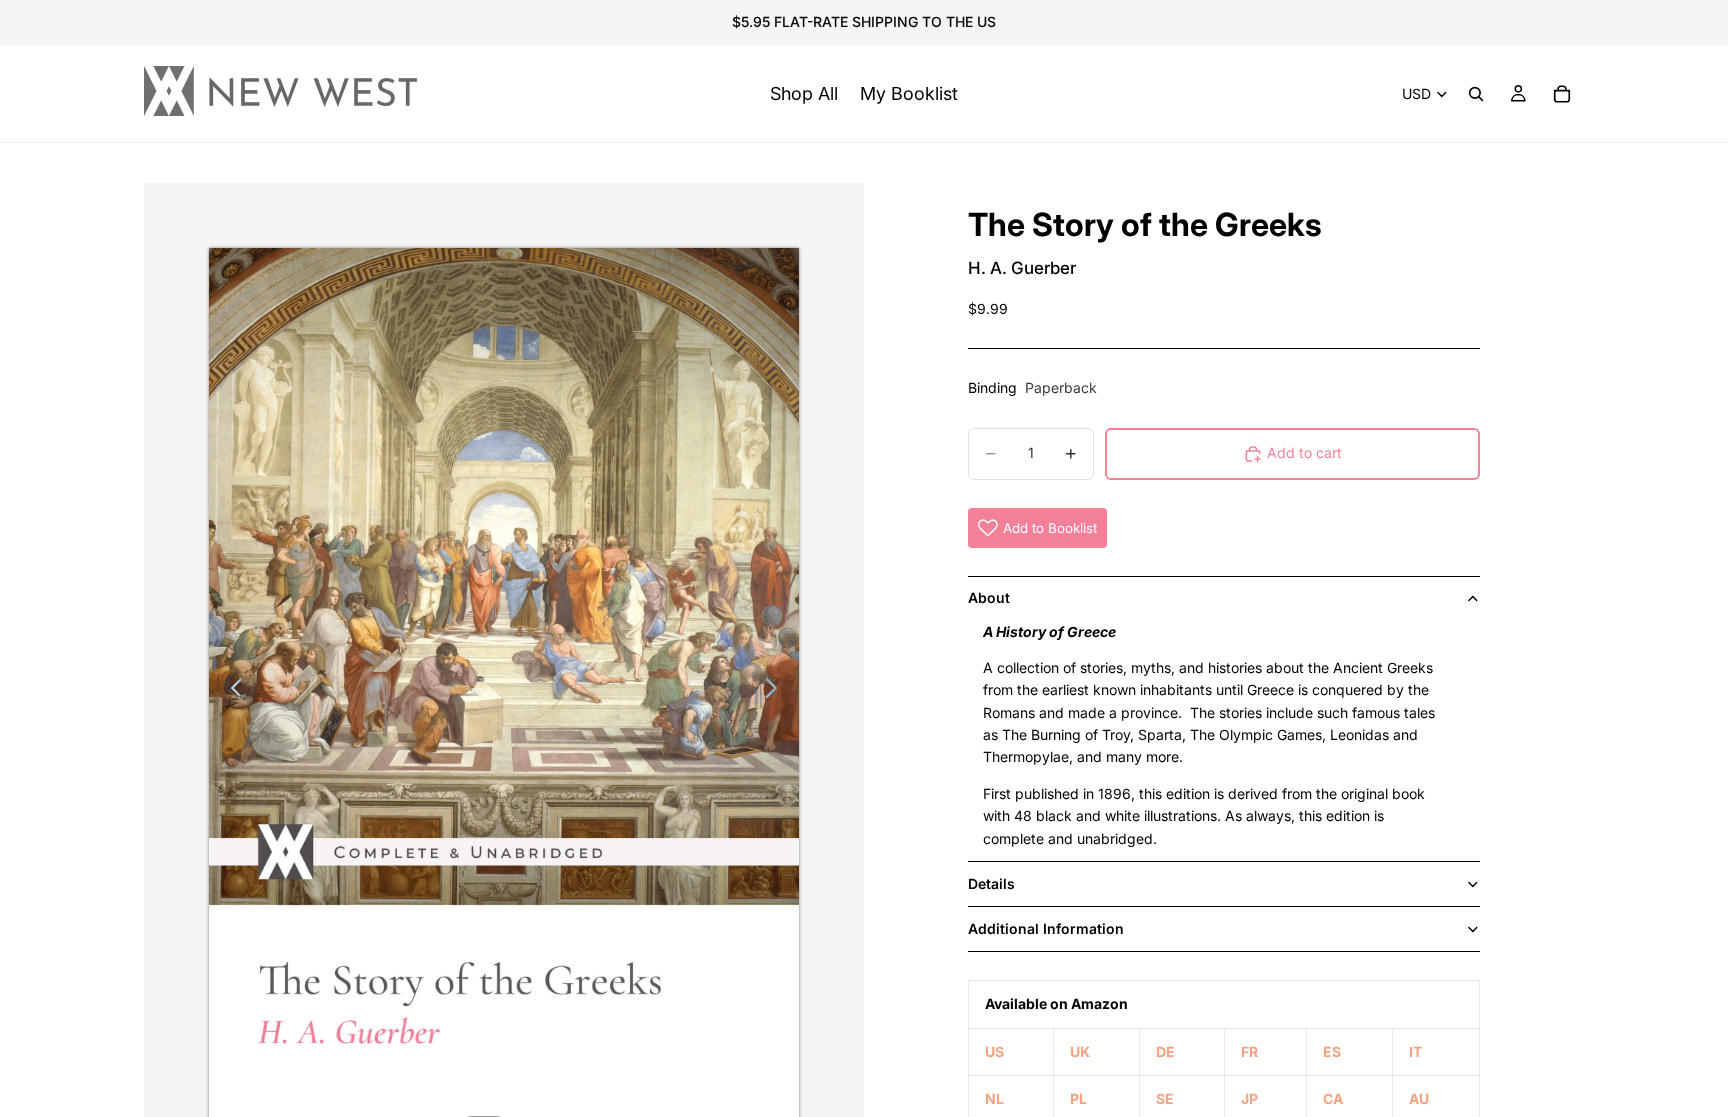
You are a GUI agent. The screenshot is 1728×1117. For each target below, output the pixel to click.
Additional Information (1046, 928)
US (994, 1051)
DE (1165, 1051)
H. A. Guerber (1022, 268)
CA (1333, 1098)
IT (1415, 1051)
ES (1332, 1051)
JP (1249, 1098)
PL (1078, 1098)
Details (991, 883)
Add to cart (1304, 452)
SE (1165, 1098)
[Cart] (1562, 94)
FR (1249, 1051)
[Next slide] (776, 691)
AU (1419, 1098)
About (989, 597)
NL (994, 1098)
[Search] (1476, 94)
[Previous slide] (231, 691)
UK (1080, 1051)
